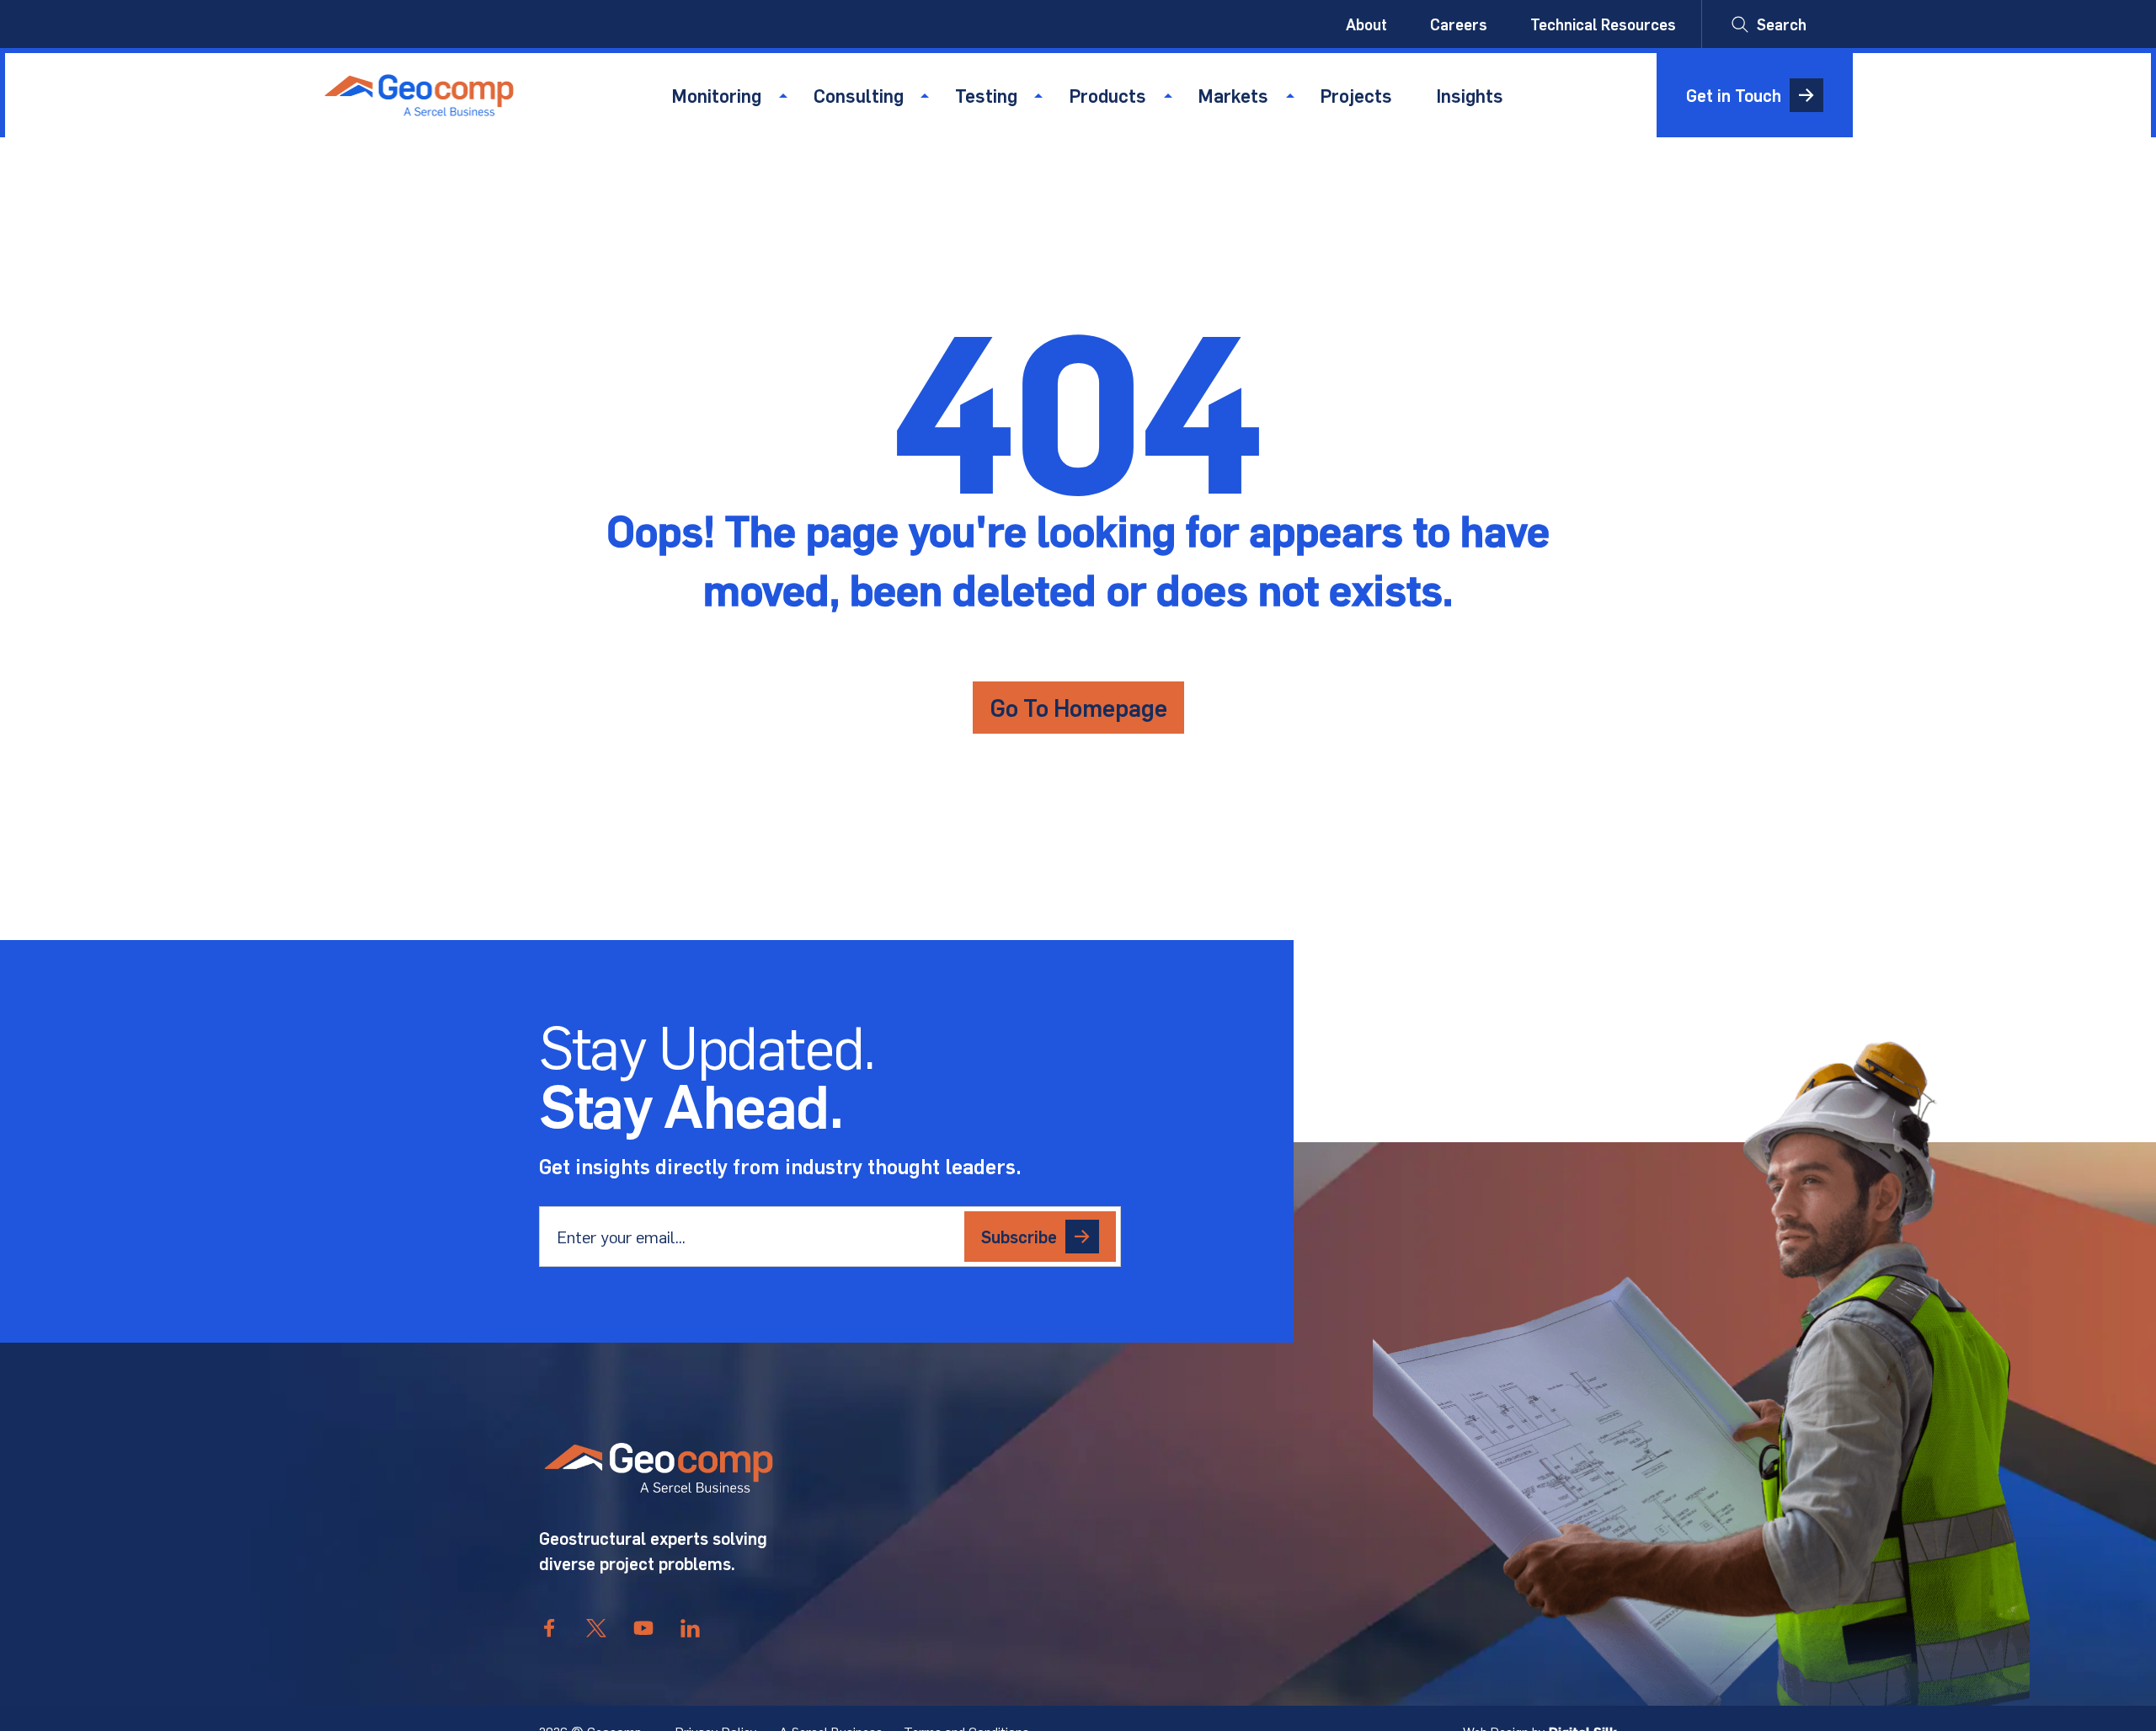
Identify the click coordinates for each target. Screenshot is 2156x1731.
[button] (1769, 24)
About (1366, 24)
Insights (1470, 95)
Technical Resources (1603, 24)
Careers (1459, 24)
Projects (1356, 95)
